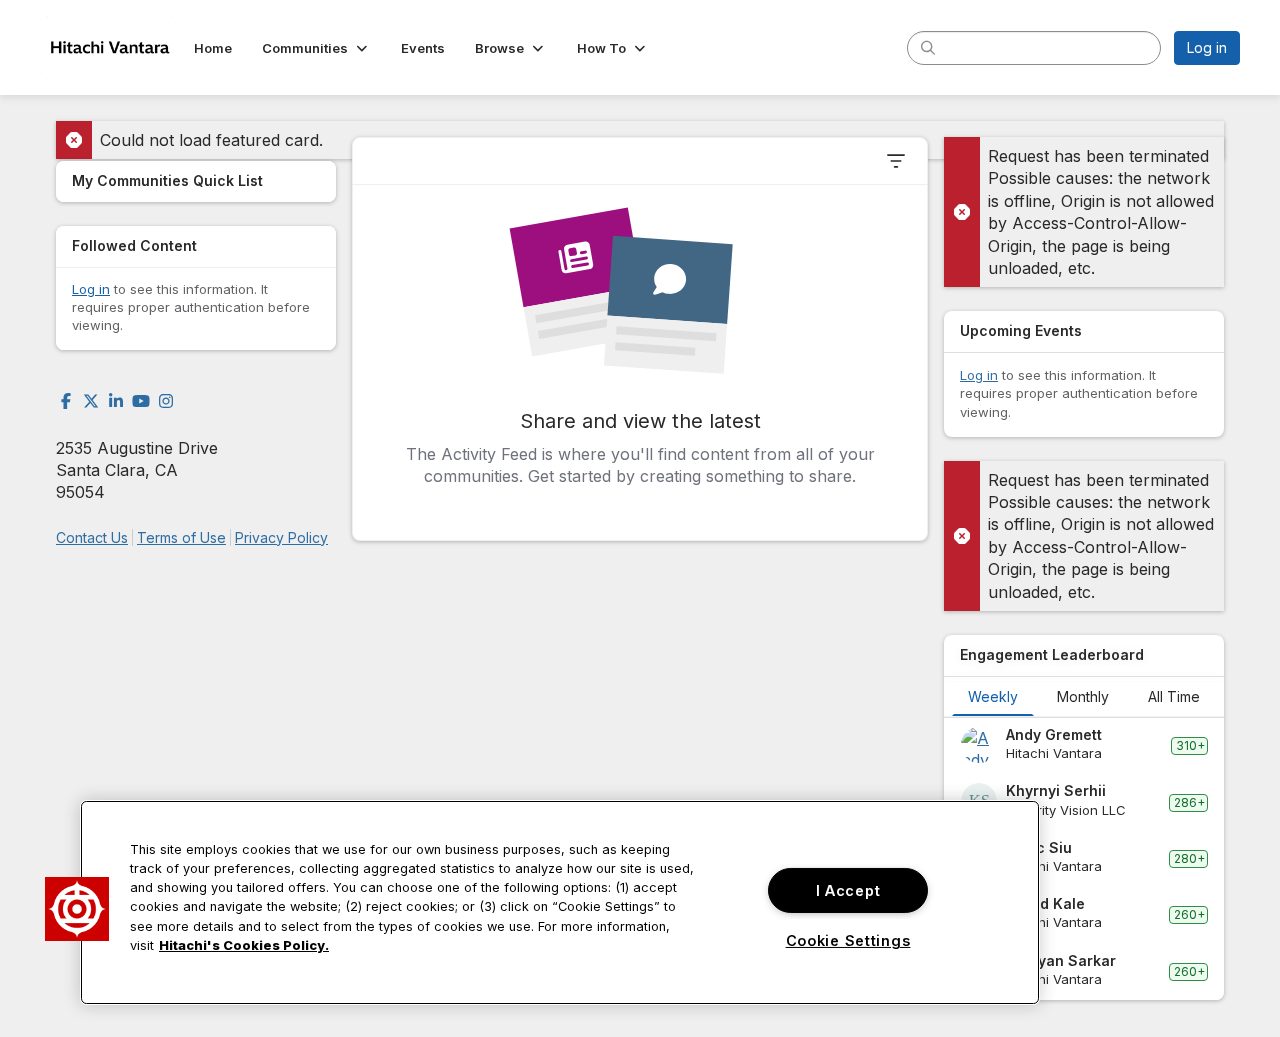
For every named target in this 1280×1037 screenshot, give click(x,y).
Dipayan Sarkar (1061, 960)
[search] (928, 47)
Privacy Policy (281, 537)
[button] (316, 48)
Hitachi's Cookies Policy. (244, 945)
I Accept (848, 890)
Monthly (1083, 696)
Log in (1207, 47)
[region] (560, 902)
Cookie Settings (848, 940)
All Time (1174, 696)
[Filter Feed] (896, 161)
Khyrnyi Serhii (1056, 790)
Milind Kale (1045, 903)
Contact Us (92, 537)
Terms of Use (181, 537)
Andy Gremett (1054, 734)
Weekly (993, 696)
